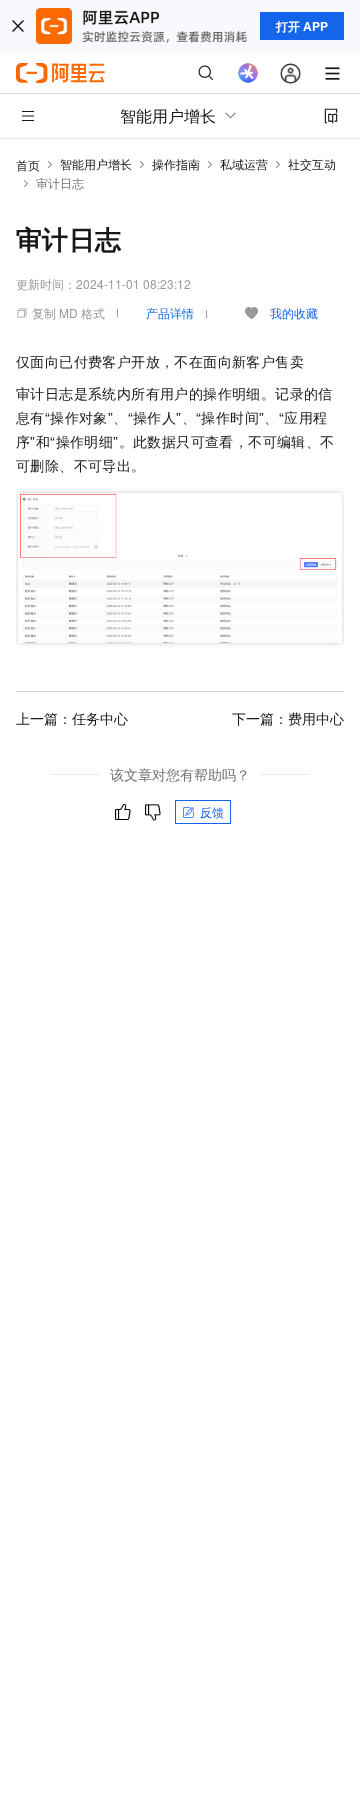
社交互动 (312, 163)
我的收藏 (294, 312)
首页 (28, 164)
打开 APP (302, 26)
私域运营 (244, 163)
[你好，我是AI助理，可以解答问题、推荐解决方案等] (248, 73)
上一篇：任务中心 (72, 718)
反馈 (212, 811)
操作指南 (176, 163)
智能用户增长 (96, 163)
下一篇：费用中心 (288, 718)
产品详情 (170, 312)
